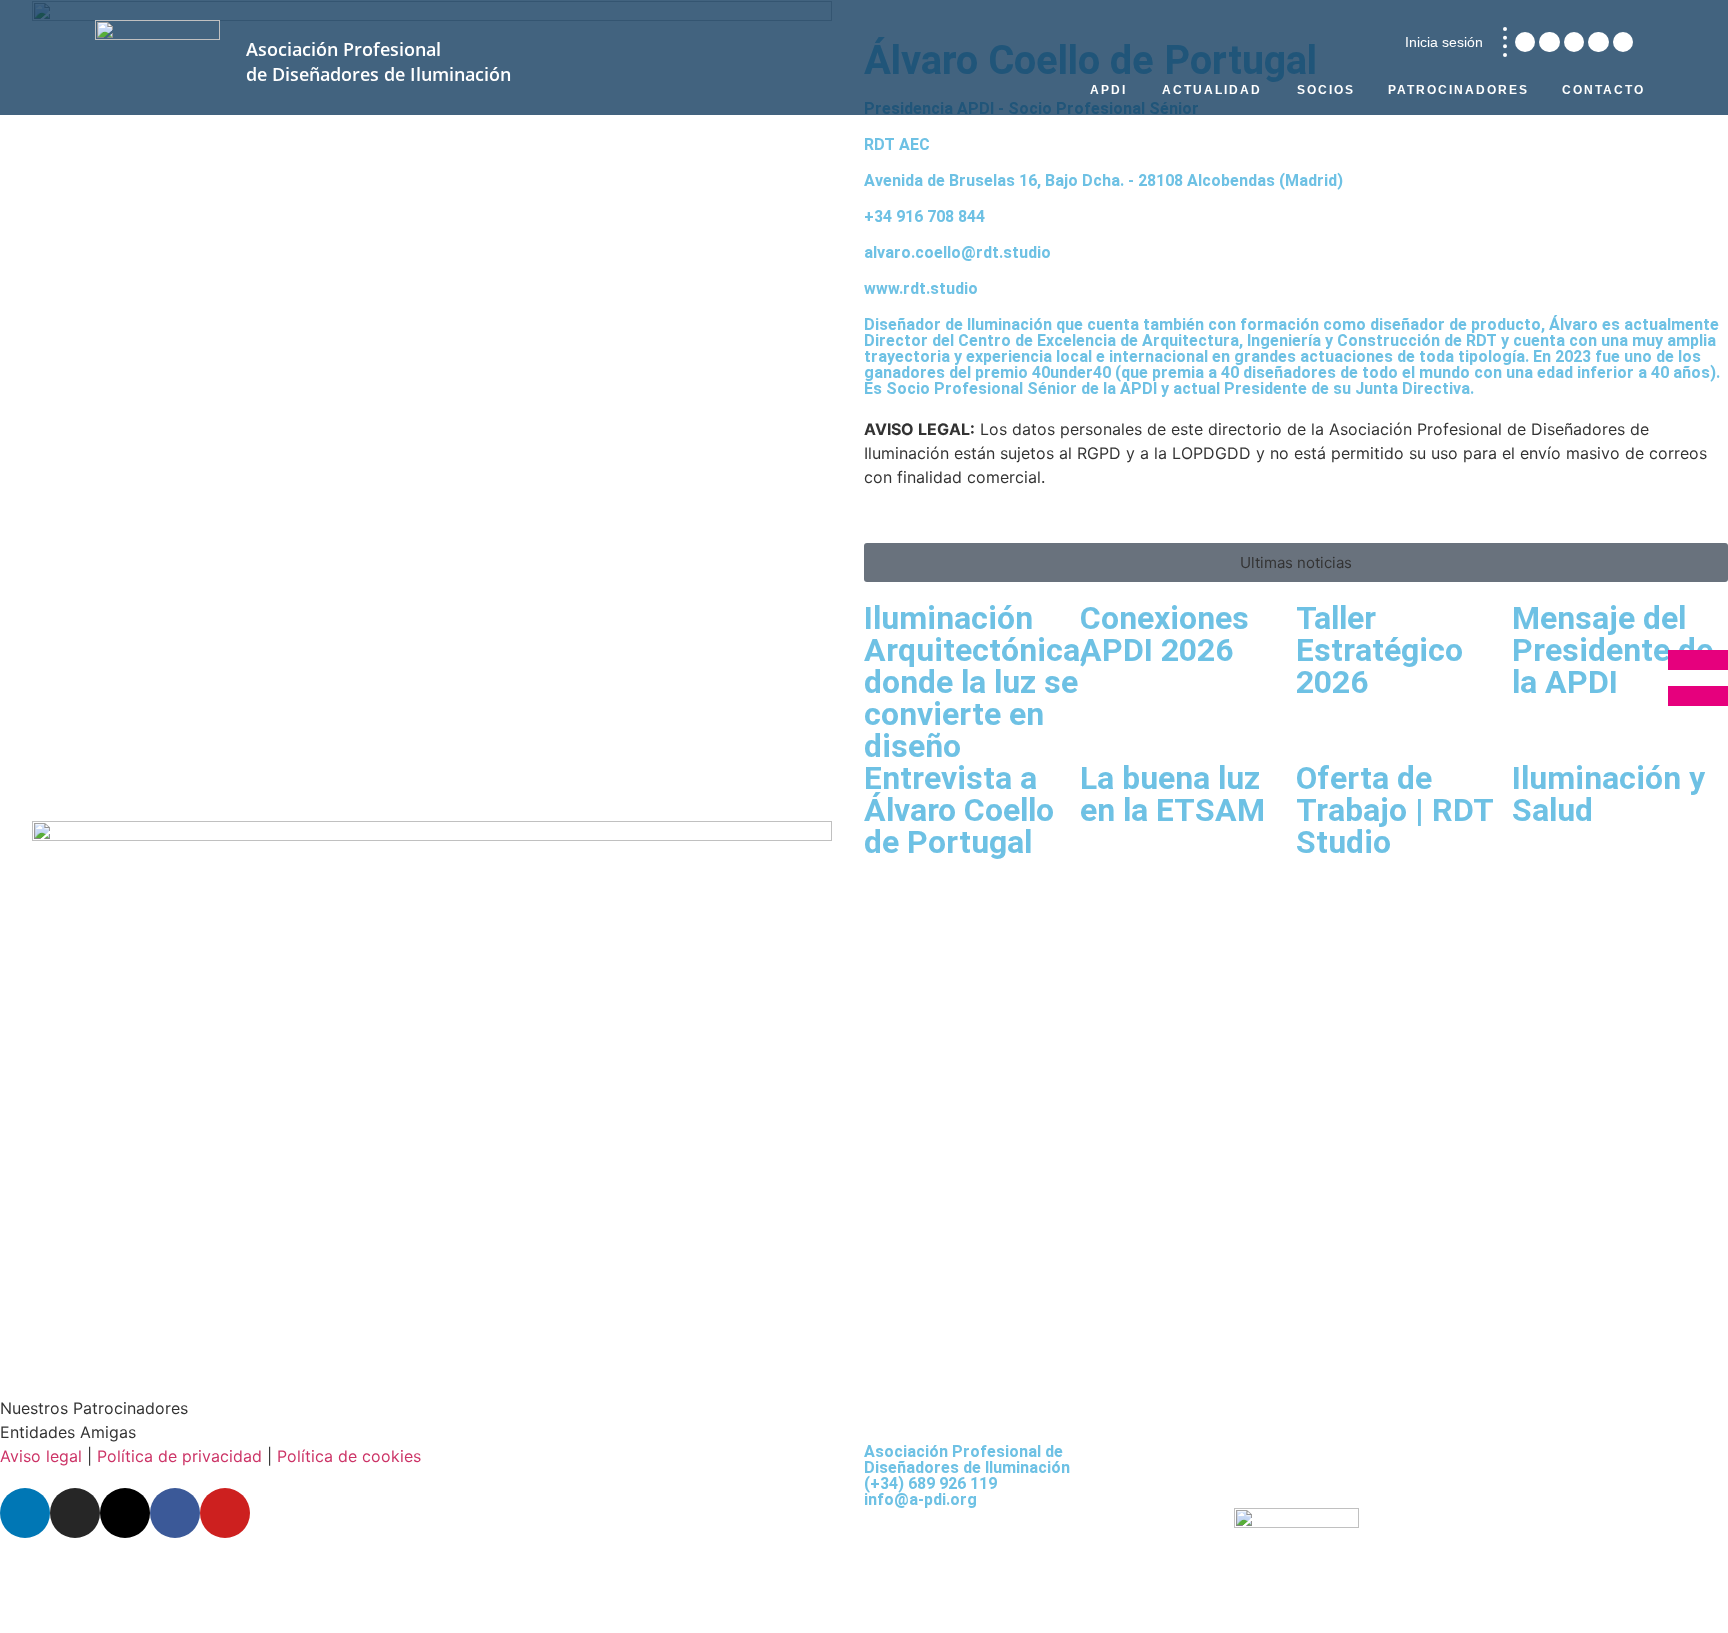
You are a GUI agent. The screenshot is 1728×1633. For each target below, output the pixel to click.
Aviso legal (41, 1456)
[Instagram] (1549, 42)
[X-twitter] (1574, 42)
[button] (1296, 562)
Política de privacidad (179, 1456)
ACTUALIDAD (1212, 90)
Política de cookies (349, 1456)
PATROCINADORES (1458, 90)
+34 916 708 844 (924, 216)
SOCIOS (1326, 90)
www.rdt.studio (921, 288)
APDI (1108, 90)
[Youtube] (1623, 42)
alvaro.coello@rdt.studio (957, 252)
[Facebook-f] (1598, 42)
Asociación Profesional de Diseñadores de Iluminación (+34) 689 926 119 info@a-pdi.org (967, 1475)
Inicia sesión (1444, 42)
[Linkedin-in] (1525, 42)
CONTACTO (1603, 90)
